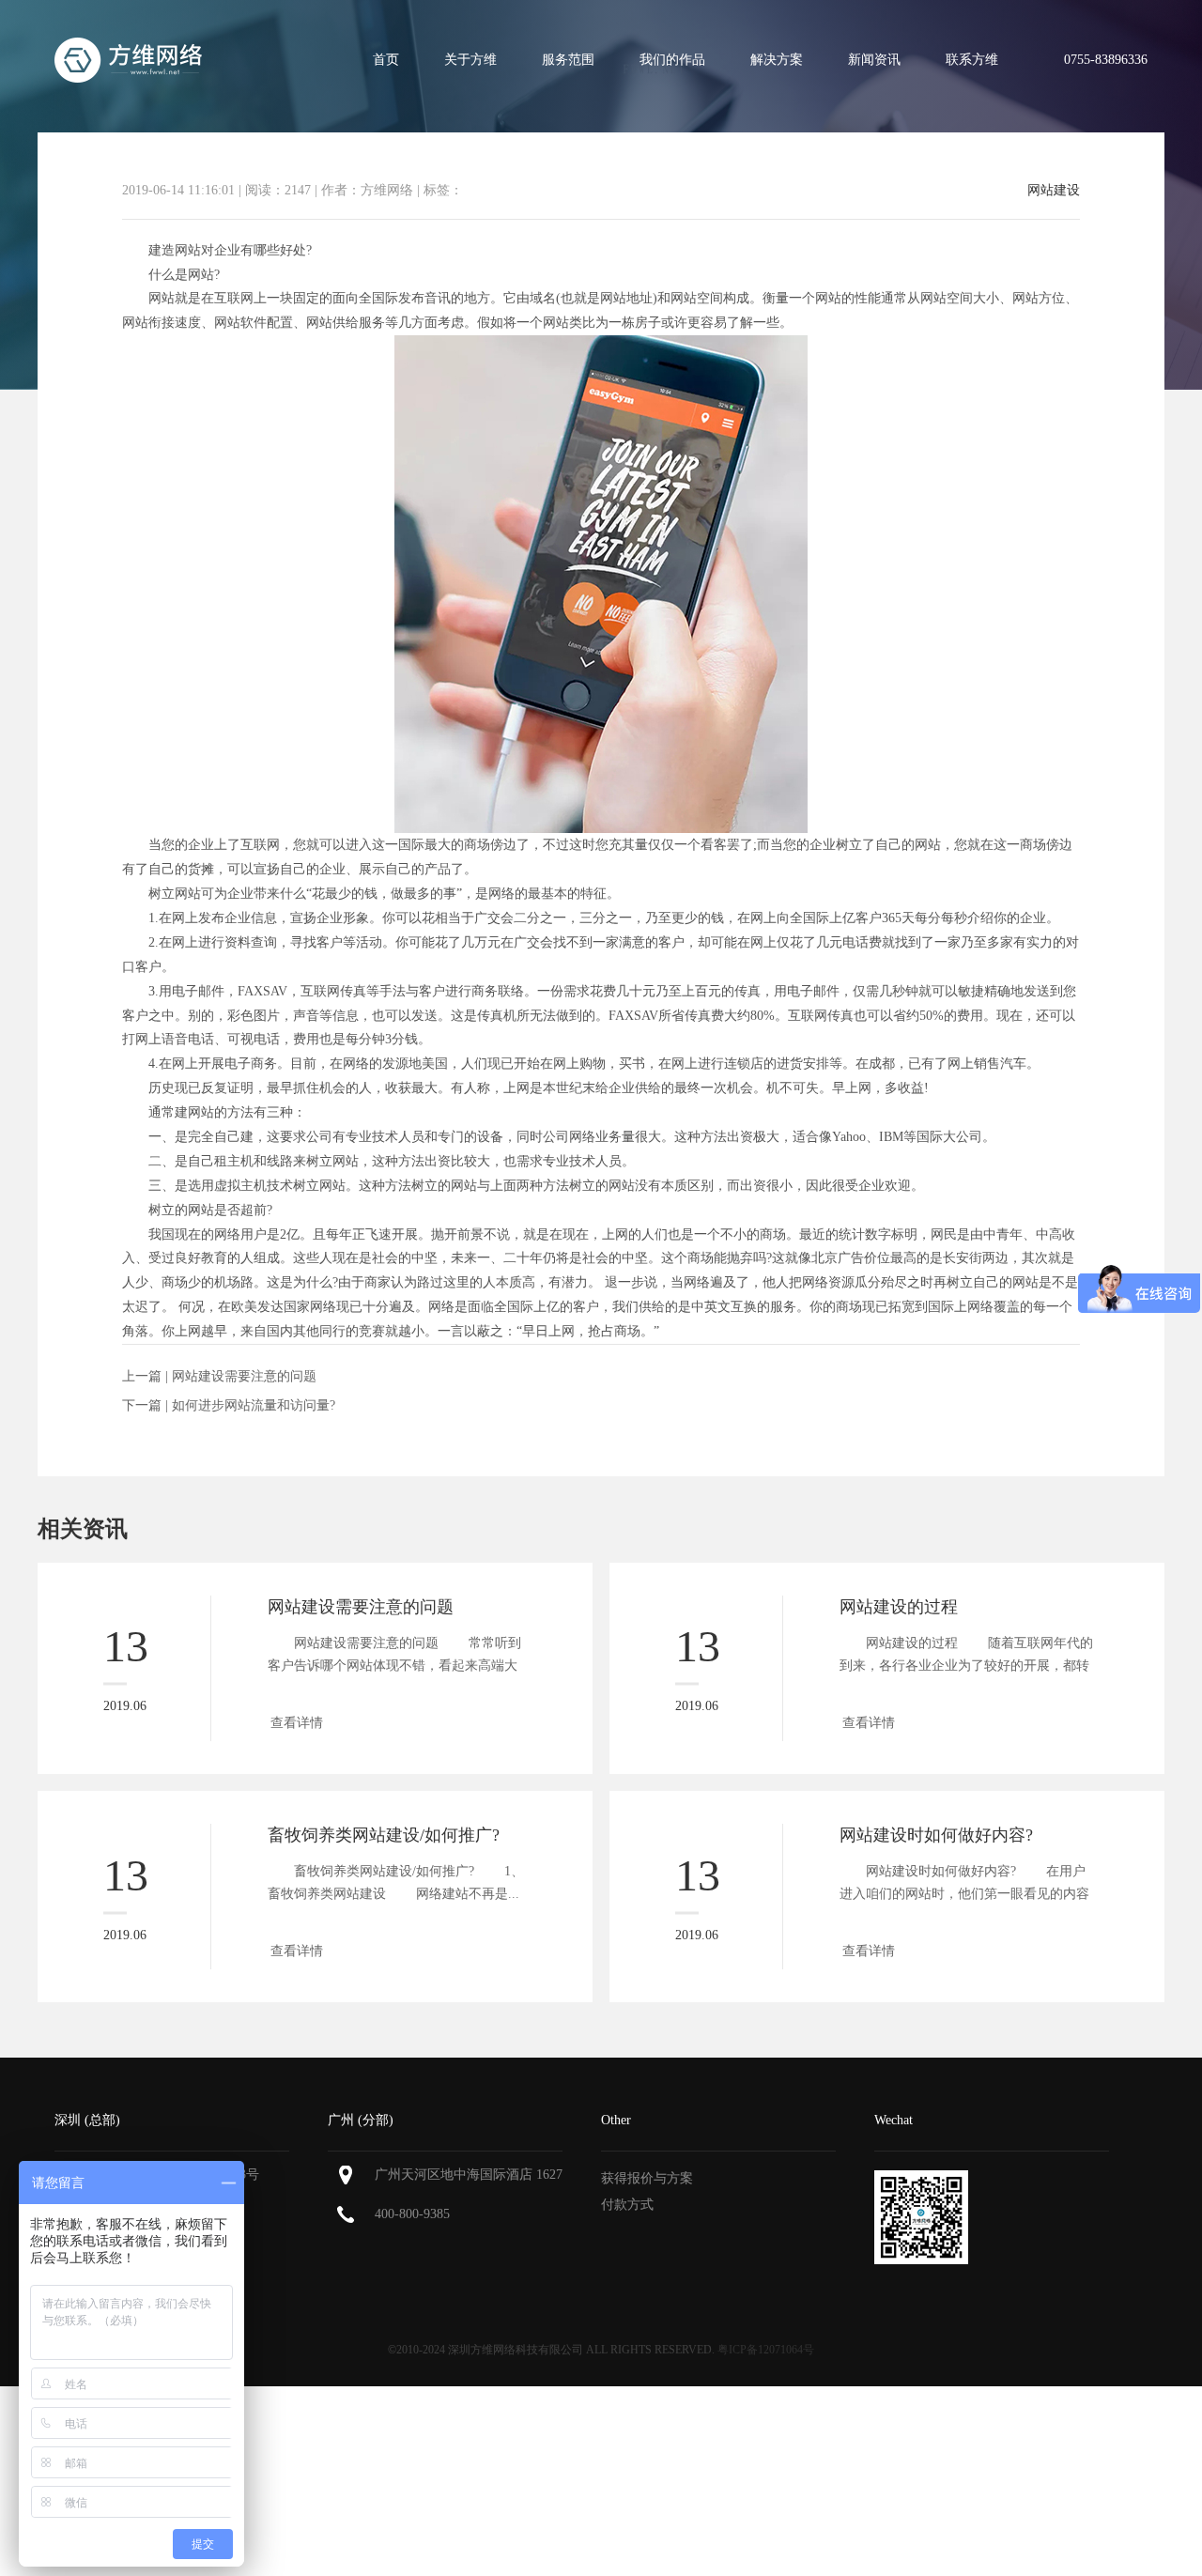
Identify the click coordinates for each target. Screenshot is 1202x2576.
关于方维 (470, 60)
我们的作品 (672, 60)
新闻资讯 (874, 60)
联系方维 (972, 60)
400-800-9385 (412, 2214)
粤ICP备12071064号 (766, 2350)
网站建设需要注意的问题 (244, 1376)
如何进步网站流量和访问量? (254, 1405)
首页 (386, 60)
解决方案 (777, 60)
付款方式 (627, 2205)
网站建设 (1054, 191)
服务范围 (568, 60)
